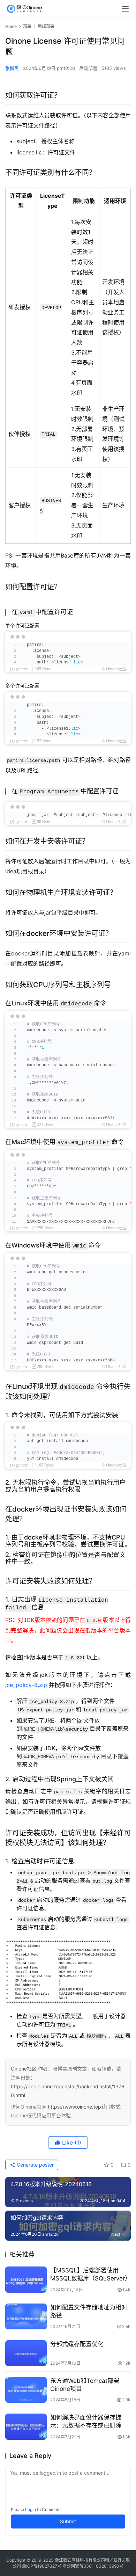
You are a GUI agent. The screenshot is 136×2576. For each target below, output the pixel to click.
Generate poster (35, 2165)
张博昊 (12, 68)
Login (31, 2509)
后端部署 (88, 68)
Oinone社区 (24, 2069)
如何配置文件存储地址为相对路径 (89, 2311)
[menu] (125, 9)
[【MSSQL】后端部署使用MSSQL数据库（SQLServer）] (26, 2279)
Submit (68, 2521)
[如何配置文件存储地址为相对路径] (26, 2316)
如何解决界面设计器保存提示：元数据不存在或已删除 (86, 2421)
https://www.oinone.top (74, 2107)
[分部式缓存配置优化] (26, 2353)
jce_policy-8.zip (26, 1685)
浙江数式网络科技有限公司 (80, 2560)
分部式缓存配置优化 (77, 2344)
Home (11, 26)
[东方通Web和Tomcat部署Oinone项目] (26, 2390)
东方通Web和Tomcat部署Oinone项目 (85, 2385)
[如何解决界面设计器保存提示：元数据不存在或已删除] (26, 2426)
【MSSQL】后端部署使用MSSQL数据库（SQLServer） (90, 2274)
